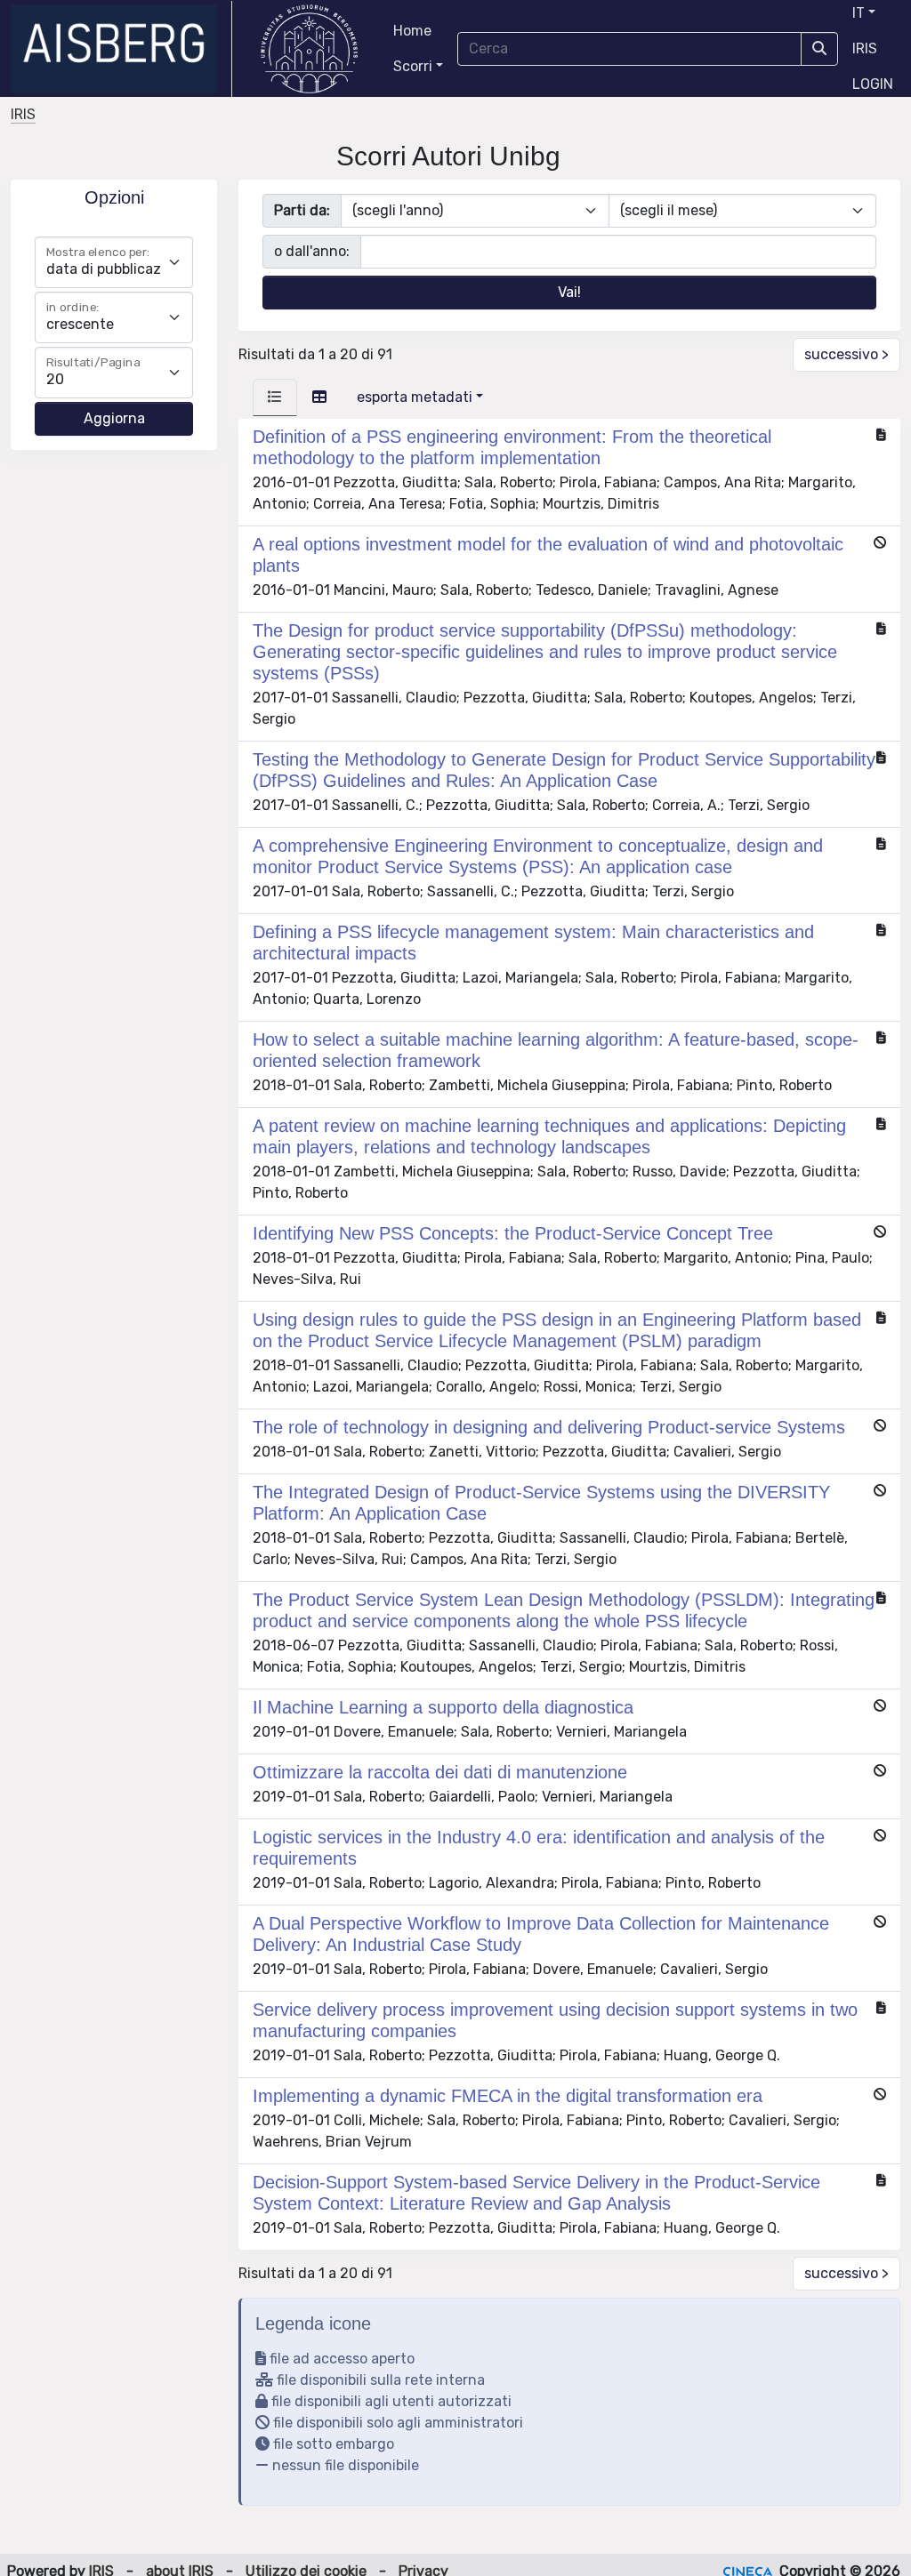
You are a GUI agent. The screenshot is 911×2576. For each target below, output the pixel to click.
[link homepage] (121, 49)
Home (412, 31)
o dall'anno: (312, 251)
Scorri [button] (413, 66)
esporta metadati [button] (415, 397)
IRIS (865, 48)
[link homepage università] (309, 49)
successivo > (847, 354)
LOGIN (873, 84)
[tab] (275, 397)
